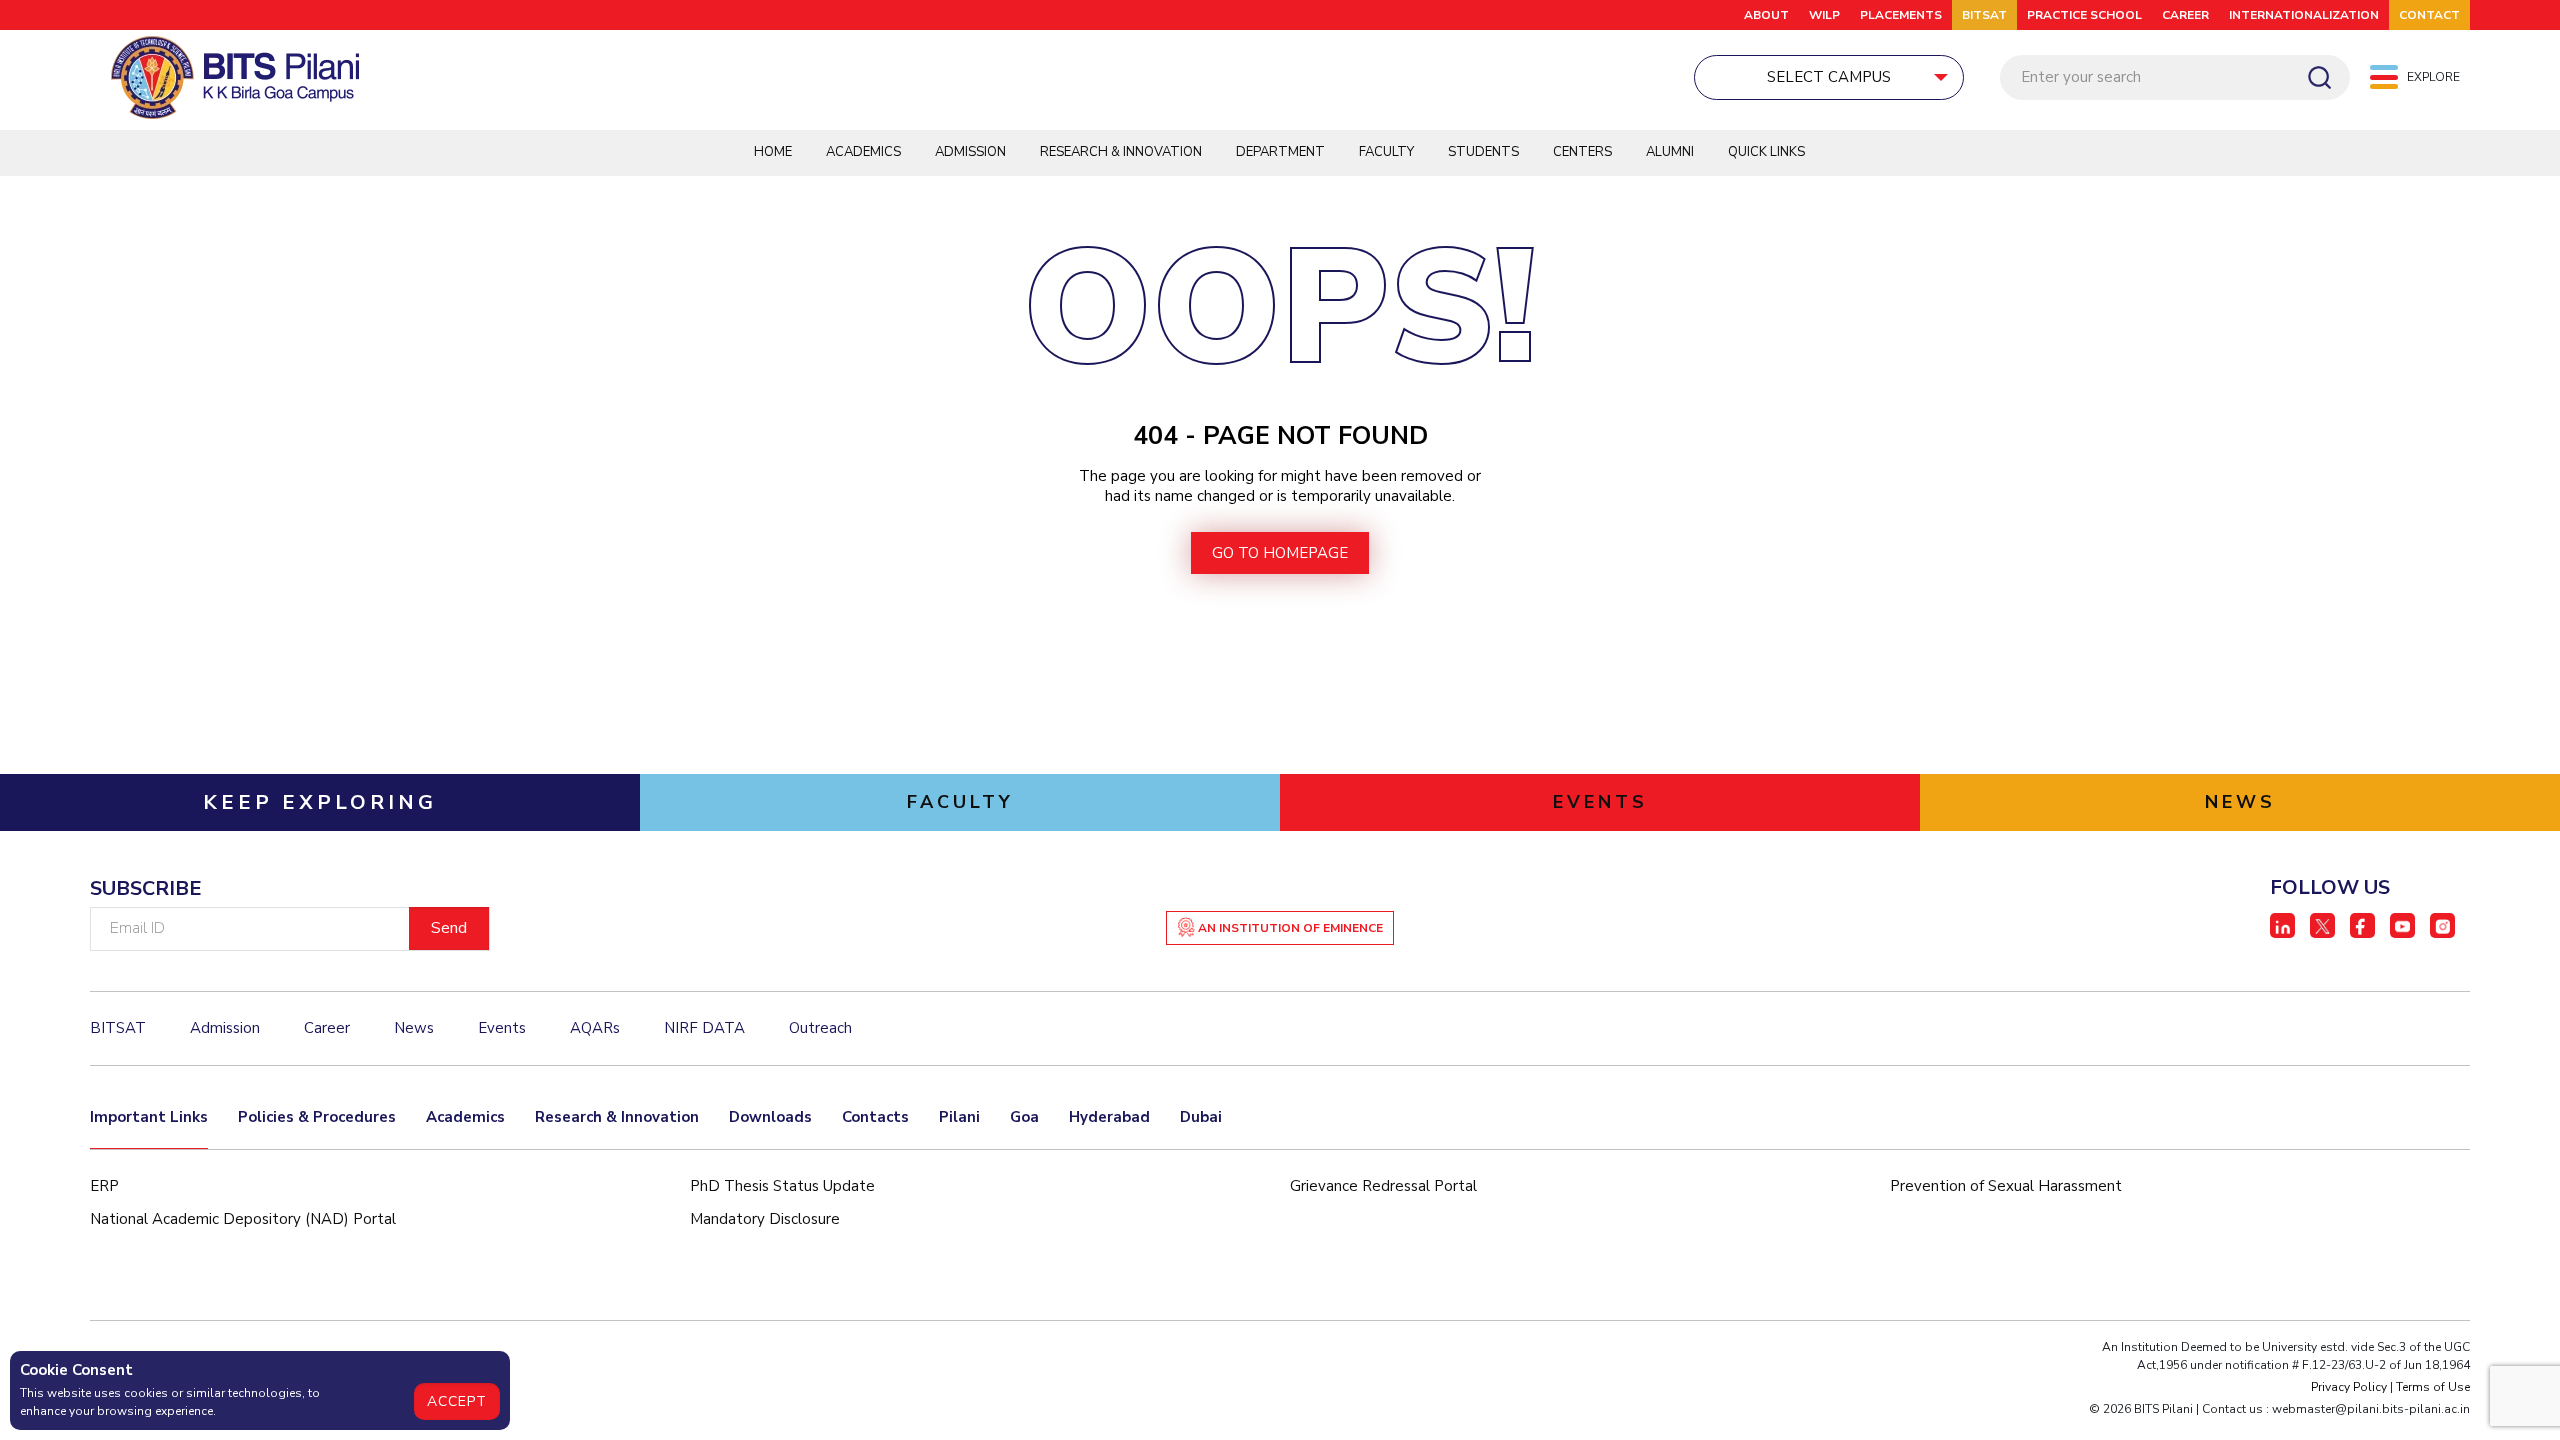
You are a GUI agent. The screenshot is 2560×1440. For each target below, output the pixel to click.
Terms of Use (2433, 1387)
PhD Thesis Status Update (782, 1186)
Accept (457, 1401)
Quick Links (1766, 152)
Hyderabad (1109, 1117)
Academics (863, 152)
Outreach (820, 1028)
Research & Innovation (1121, 152)
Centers (1582, 152)
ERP (104, 1186)
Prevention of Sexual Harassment (2006, 1186)
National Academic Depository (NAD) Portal (243, 1219)
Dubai (1201, 1117)
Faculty (1386, 152)
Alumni (1670, 152)
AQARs (595, 1028)
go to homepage (1280, 553)
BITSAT (1984, 15)
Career (2185, 15)
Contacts (875, 1117)
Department (1280, 152)
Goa (1024, 1117)
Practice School (2084, 15)
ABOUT (1766, 15)
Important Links (149, 1117)
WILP (1824, 15)
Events (502, 1028)
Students (1483, 152)
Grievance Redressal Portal (1383, 1186)
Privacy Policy (2349, 1387)
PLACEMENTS (1901, 15)
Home (773, 152)
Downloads (770, 1117)
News (414, 1028)
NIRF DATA (704, 1028)
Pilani (959, 1117)
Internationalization (2304, 15)
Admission (970, 152)
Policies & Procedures (317, 1117)
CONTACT (2429, 15)
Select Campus (1829, 77)
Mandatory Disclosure (765, 1219)
